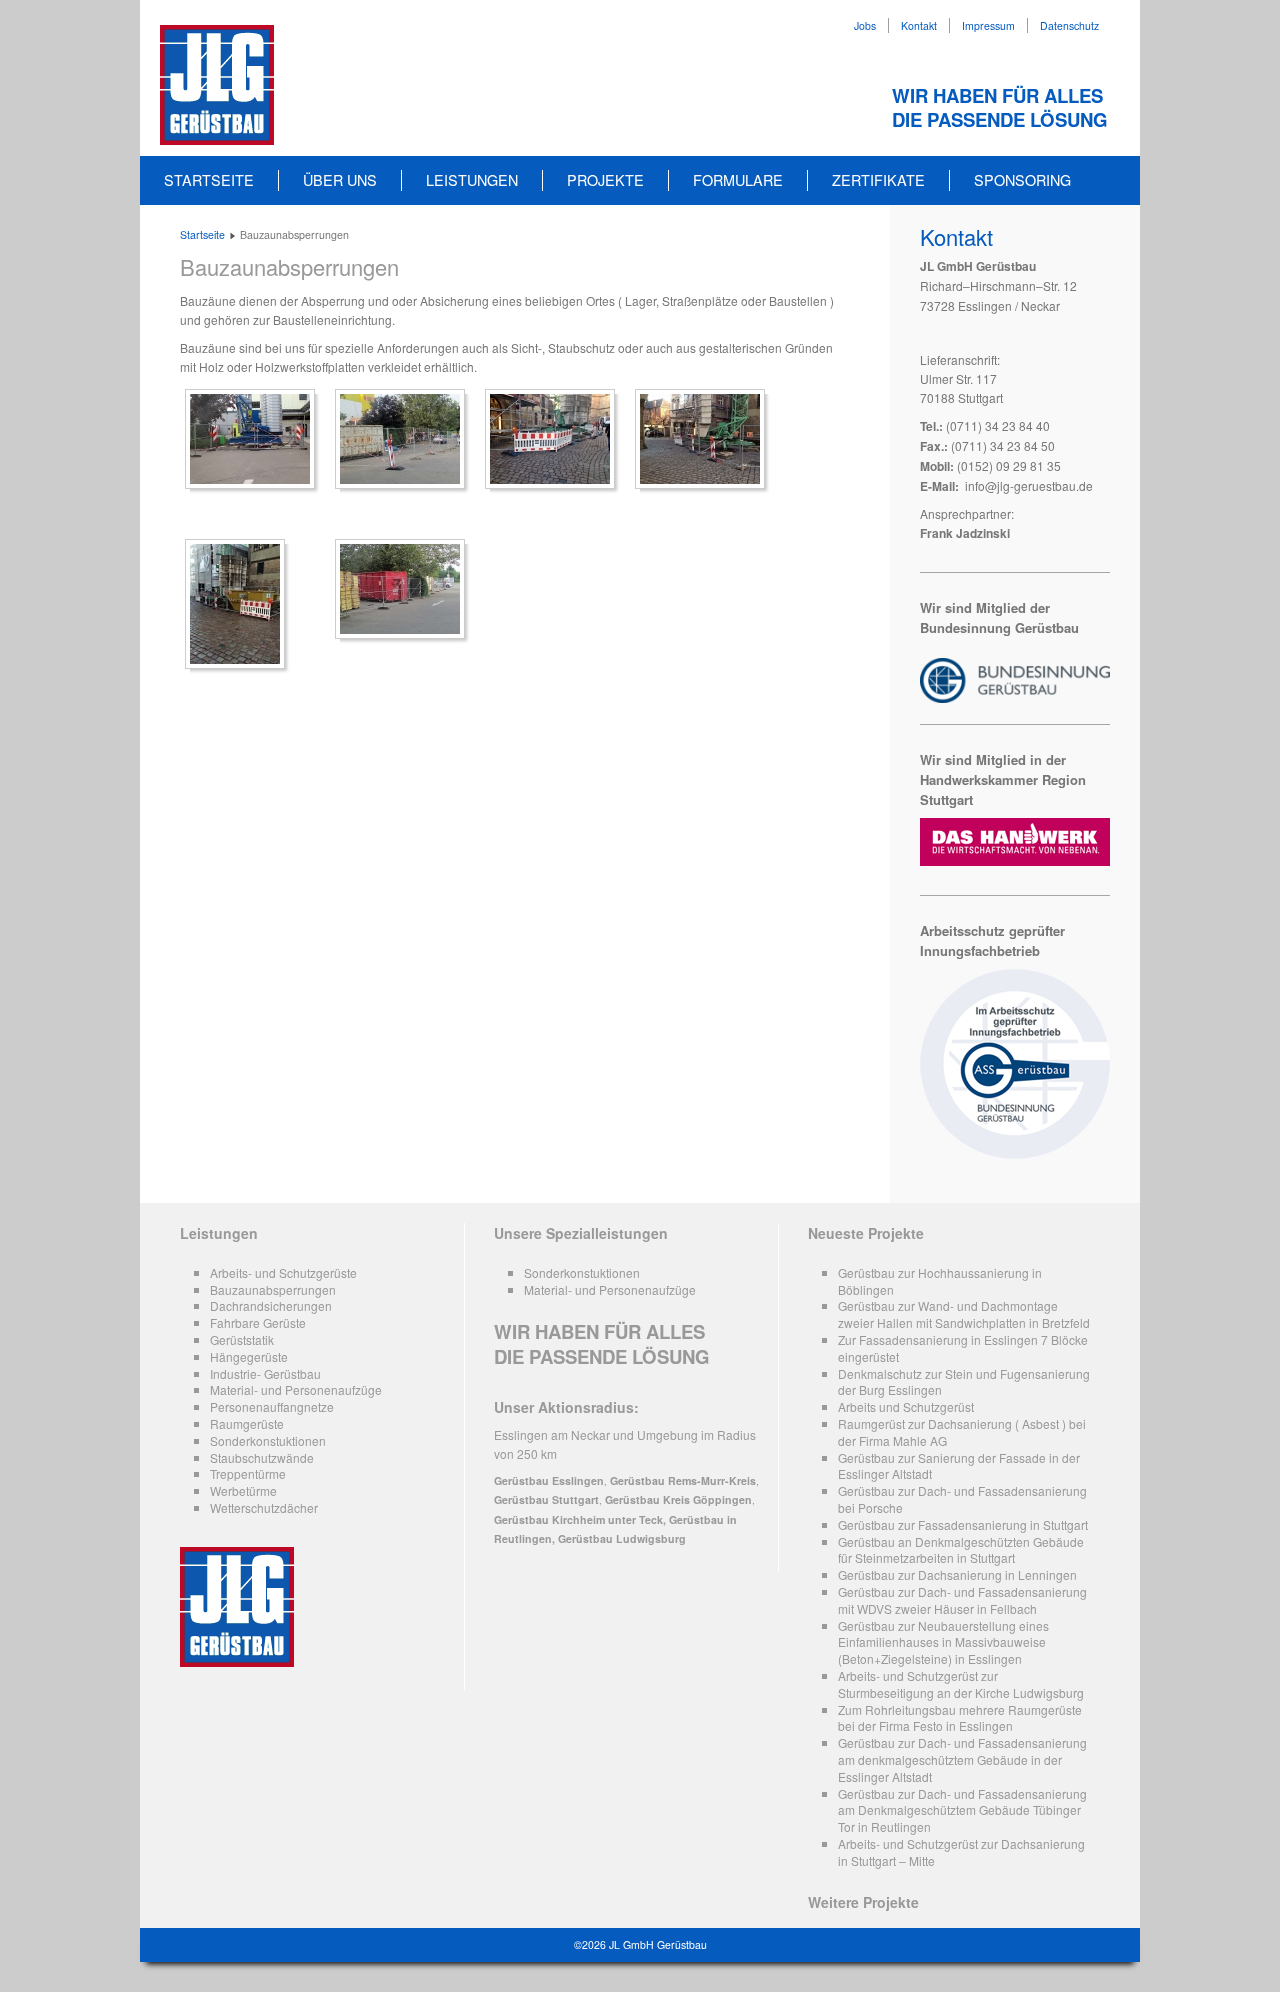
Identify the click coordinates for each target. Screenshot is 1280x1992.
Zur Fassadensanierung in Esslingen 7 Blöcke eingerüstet (963, 1348)
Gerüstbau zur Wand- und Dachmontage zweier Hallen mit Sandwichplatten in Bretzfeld (964, 1314)
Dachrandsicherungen (271, 1305)
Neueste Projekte (866, 1233)
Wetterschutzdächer (264, 1507)
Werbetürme (243, 1490)
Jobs (865, 25)
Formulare (738, 180)
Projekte (605, 180)
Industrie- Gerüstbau (265, 1373)
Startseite (209, 180)
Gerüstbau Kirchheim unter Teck (578, 1519)
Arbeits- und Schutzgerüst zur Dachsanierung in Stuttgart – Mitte (961, 1852)
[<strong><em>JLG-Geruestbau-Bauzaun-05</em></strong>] (705, 439)
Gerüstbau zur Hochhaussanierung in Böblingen (940, 1281)
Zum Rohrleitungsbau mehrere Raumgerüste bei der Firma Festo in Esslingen (960, 1718)
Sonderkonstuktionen (268, 1440)
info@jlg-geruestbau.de (1029, 485)
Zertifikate (878, 180)
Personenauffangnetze (272, 1406)
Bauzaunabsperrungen (289, 266)
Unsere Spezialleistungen (581, 1233)
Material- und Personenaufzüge (296, 1389)
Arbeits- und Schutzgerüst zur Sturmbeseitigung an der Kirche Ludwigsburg (961, 1684)
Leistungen (472, 180)
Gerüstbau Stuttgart (546, 1499)
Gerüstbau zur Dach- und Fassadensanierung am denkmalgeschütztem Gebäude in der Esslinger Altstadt (962, 1759)
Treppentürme (248, 1473)
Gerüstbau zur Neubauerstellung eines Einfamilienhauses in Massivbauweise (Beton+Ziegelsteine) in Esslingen (943, 1642)
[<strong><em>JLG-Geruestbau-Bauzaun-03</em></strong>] (405, 439)
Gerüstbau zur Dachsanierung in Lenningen (957, 1574)
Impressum (988, 25)
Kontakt (919, 25)
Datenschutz (1069, 25)
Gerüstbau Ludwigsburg (622, 1538)
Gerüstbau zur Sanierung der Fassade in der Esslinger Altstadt (959, 1466)
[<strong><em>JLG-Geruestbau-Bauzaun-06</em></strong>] (240, 604)
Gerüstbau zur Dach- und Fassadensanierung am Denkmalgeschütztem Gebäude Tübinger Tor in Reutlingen (962, 1810)
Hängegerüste (249, 1356)
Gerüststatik (242, 1339)
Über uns (340, 180)
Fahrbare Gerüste (258, 1322)
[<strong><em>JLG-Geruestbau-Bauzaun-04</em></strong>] (555, 439)
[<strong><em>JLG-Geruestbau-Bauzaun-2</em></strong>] (405, 589)
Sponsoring (1022, 180)
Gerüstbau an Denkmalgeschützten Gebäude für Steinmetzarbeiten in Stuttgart (961, 1550)
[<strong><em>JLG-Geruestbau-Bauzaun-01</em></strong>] (255, 439)
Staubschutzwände (262, 1457)
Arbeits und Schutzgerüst (906, 1406)
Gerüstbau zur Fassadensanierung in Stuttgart (963, 1524)
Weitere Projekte (863, 1902)
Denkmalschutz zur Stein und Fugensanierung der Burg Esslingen (964, 1382)
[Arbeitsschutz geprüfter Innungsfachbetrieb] (1015, 1153)
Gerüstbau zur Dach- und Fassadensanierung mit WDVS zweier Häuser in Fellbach (962, 1600)
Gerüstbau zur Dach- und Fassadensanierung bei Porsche (962, 1499)
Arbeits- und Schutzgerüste (283, 1272)
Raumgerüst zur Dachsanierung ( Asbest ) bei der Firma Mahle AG (962, 1432)
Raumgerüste (247, 1423)
